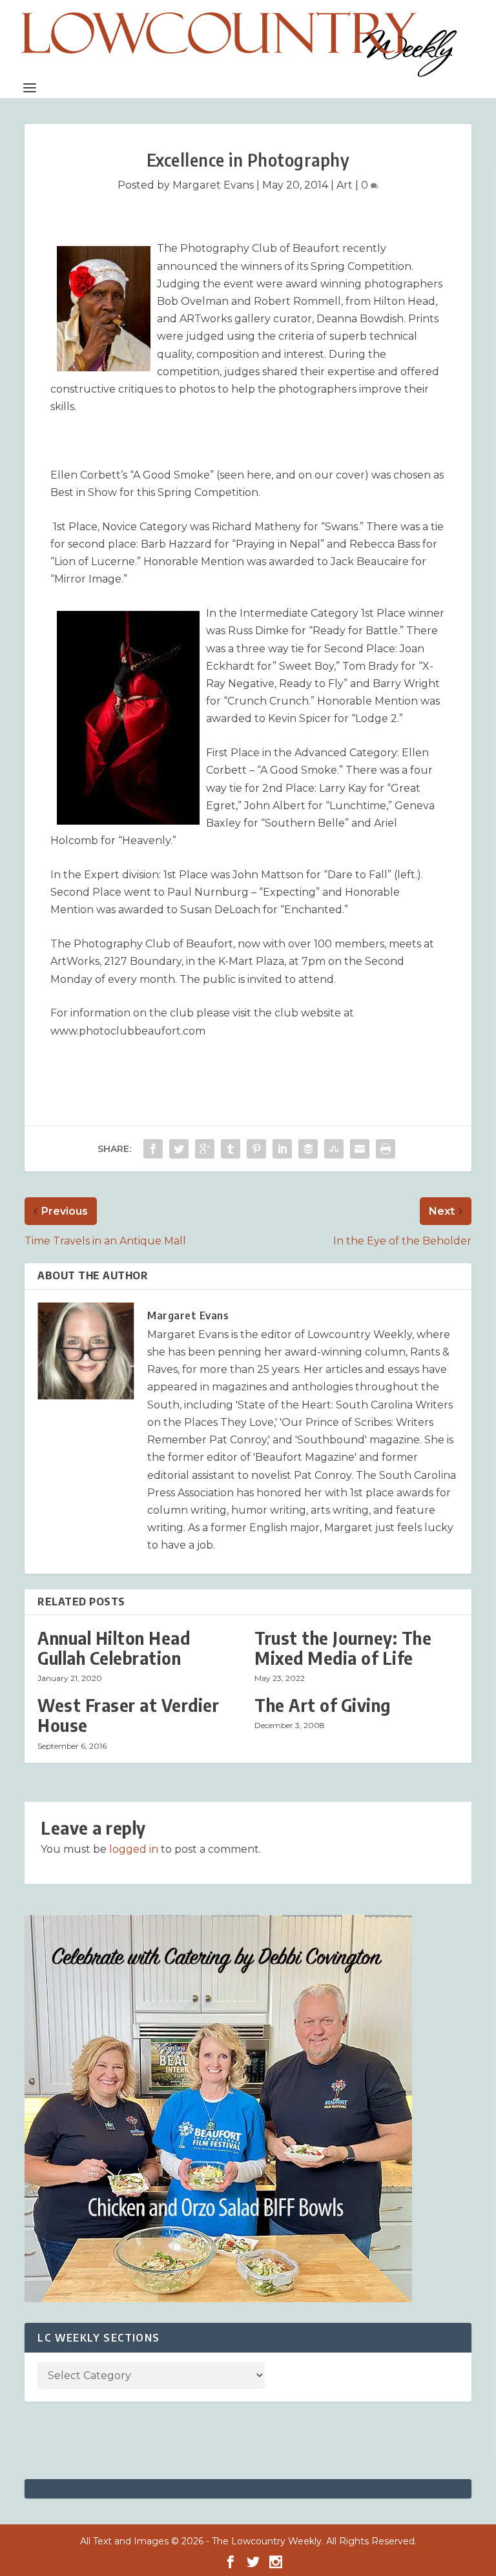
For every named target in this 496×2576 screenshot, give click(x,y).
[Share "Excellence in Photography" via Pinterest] (256, 1149)
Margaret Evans (213, 185)
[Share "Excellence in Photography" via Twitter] (179, 1149)
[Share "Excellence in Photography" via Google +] (205, 1149)
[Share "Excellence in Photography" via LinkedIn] (282, 1149)
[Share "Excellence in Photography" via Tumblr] (231, 1149)
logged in (134, 1849)
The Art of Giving (323, 1705)
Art (345, 185)
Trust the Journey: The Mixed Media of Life (343, 1648)
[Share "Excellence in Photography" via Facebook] (153, 1149)
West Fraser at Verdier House (128, 1715)
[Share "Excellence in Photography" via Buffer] (308, 1149)
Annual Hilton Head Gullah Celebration (114, 1648)
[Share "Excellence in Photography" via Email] (360, 1149)
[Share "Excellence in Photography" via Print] (386, 1149)
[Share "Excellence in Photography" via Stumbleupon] (334, 1149)
